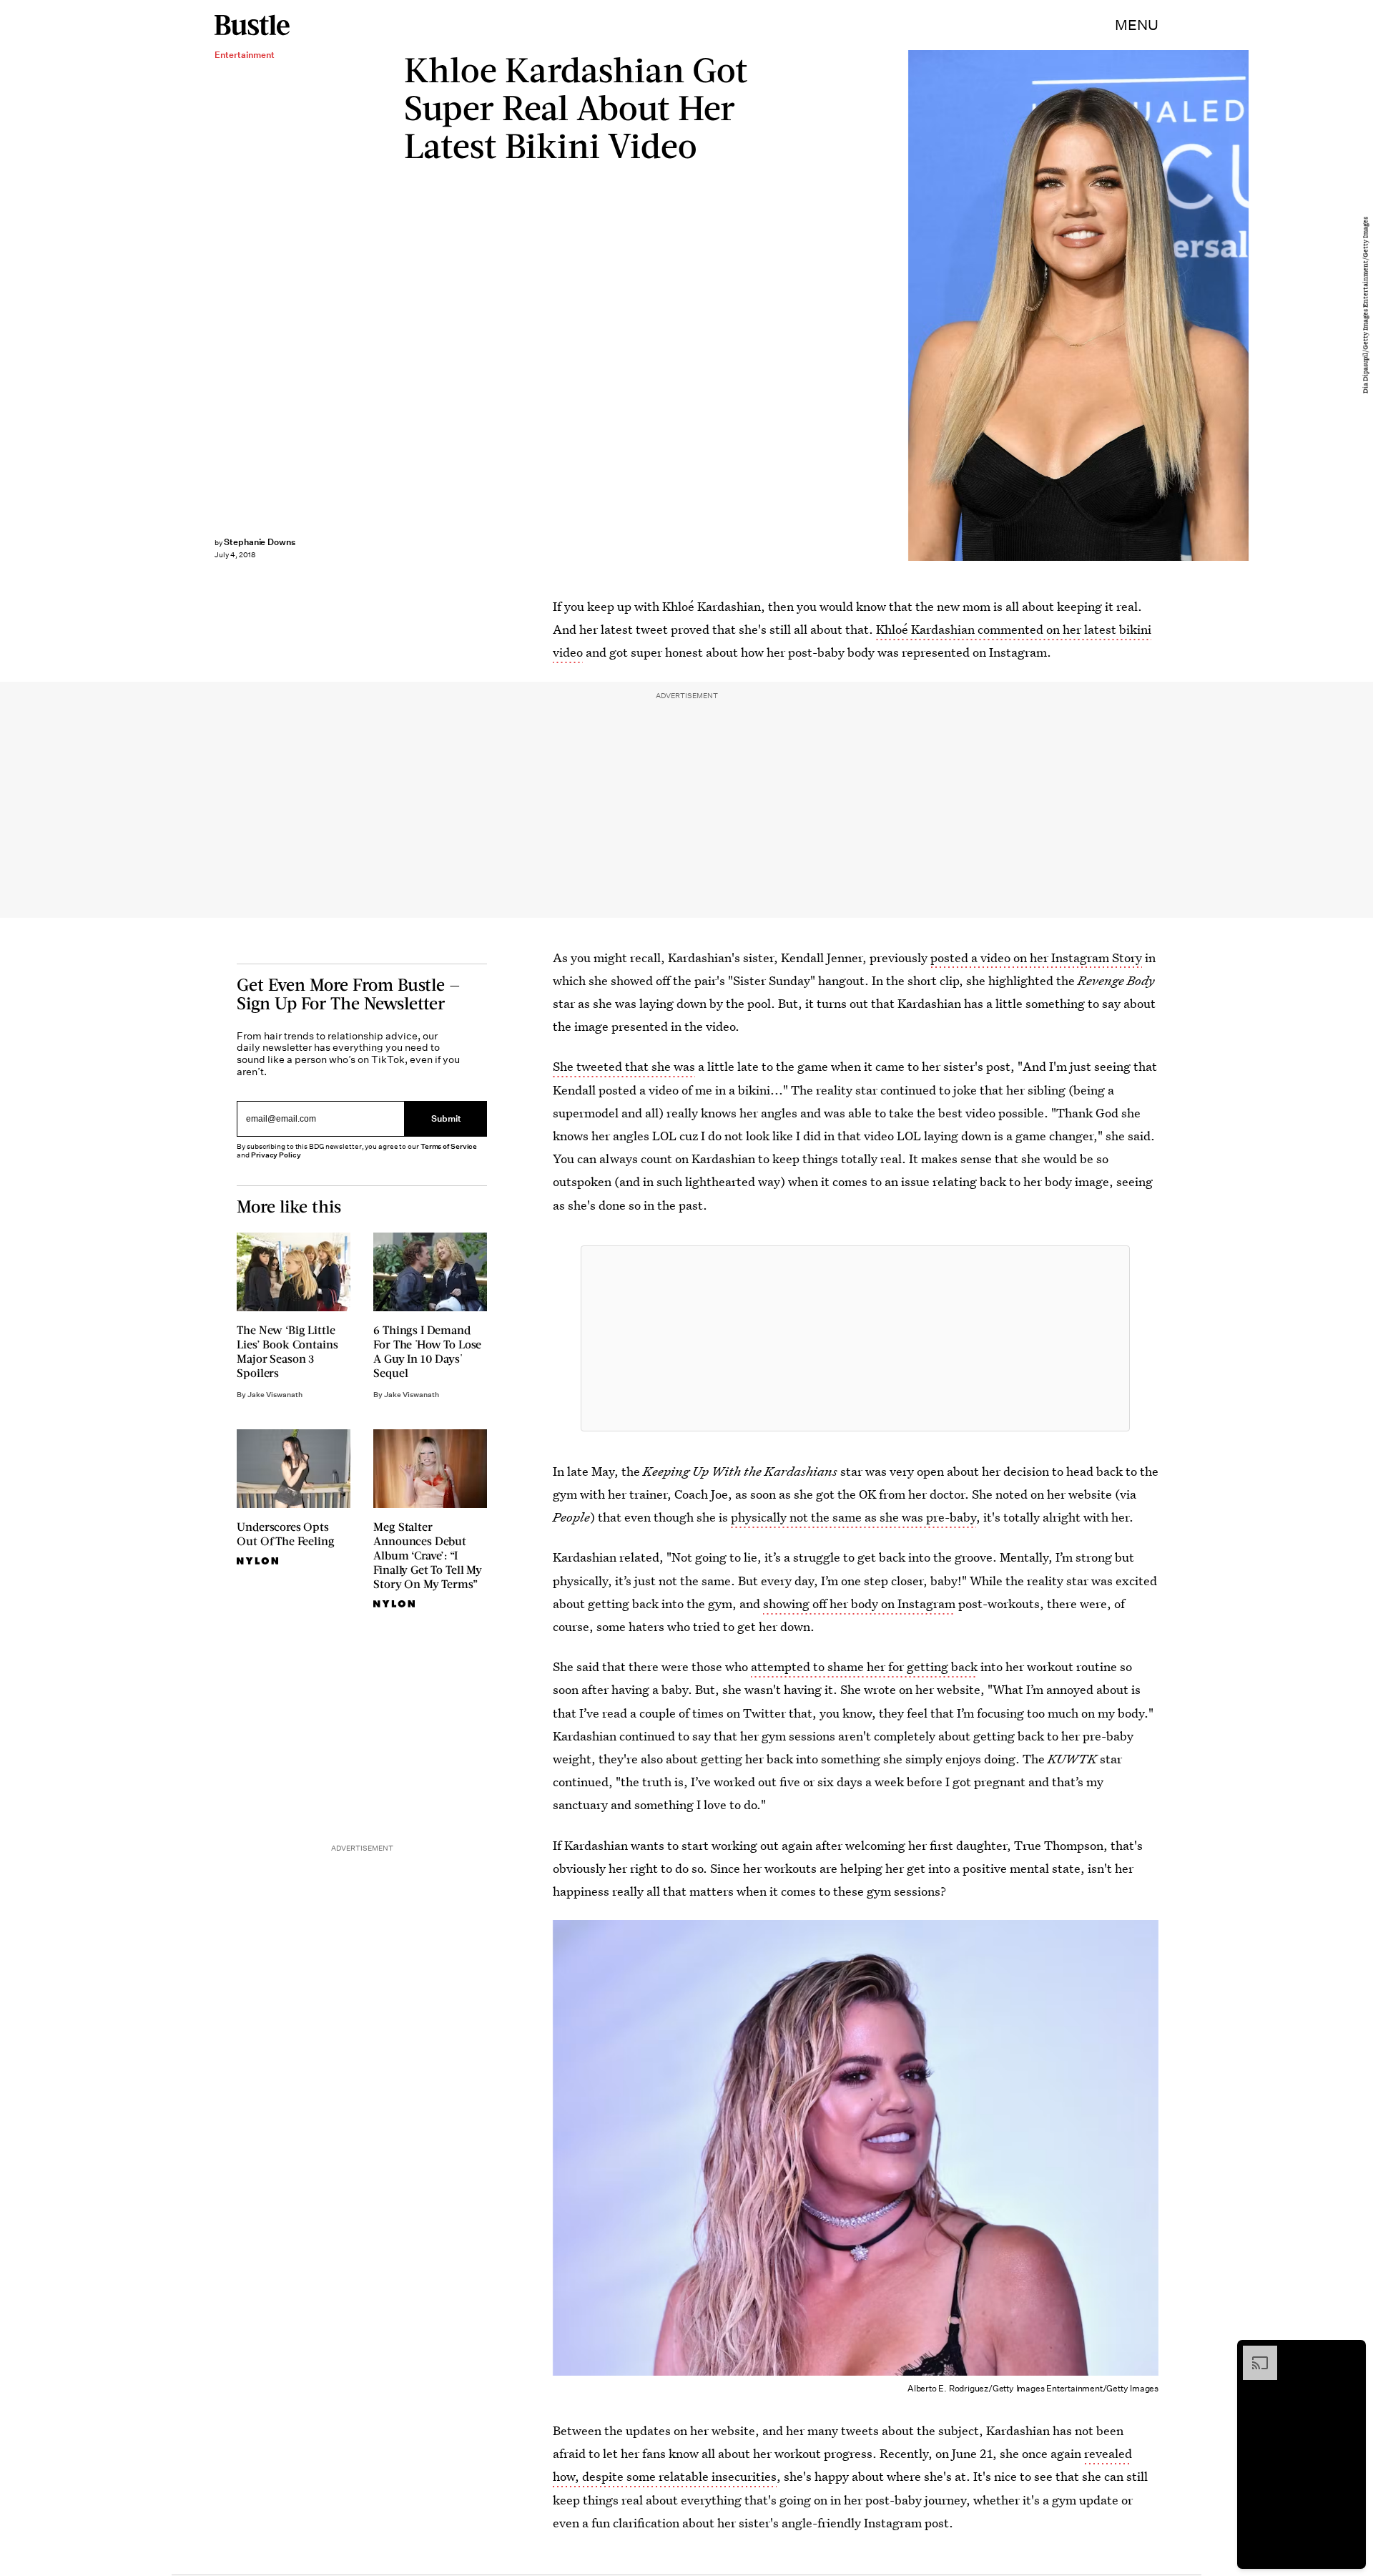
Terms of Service (449, 1146)
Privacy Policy (276, 1155)
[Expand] (1253, 2353)
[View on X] (855, 1338)
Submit (446, 1118)
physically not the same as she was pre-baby (853, 1517)
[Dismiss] (1350, 2353)
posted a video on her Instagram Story (1036, 958)
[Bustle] (252, 25)
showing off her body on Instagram (859, 1603)
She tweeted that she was (624, 1066)
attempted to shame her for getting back (864, 1666)
